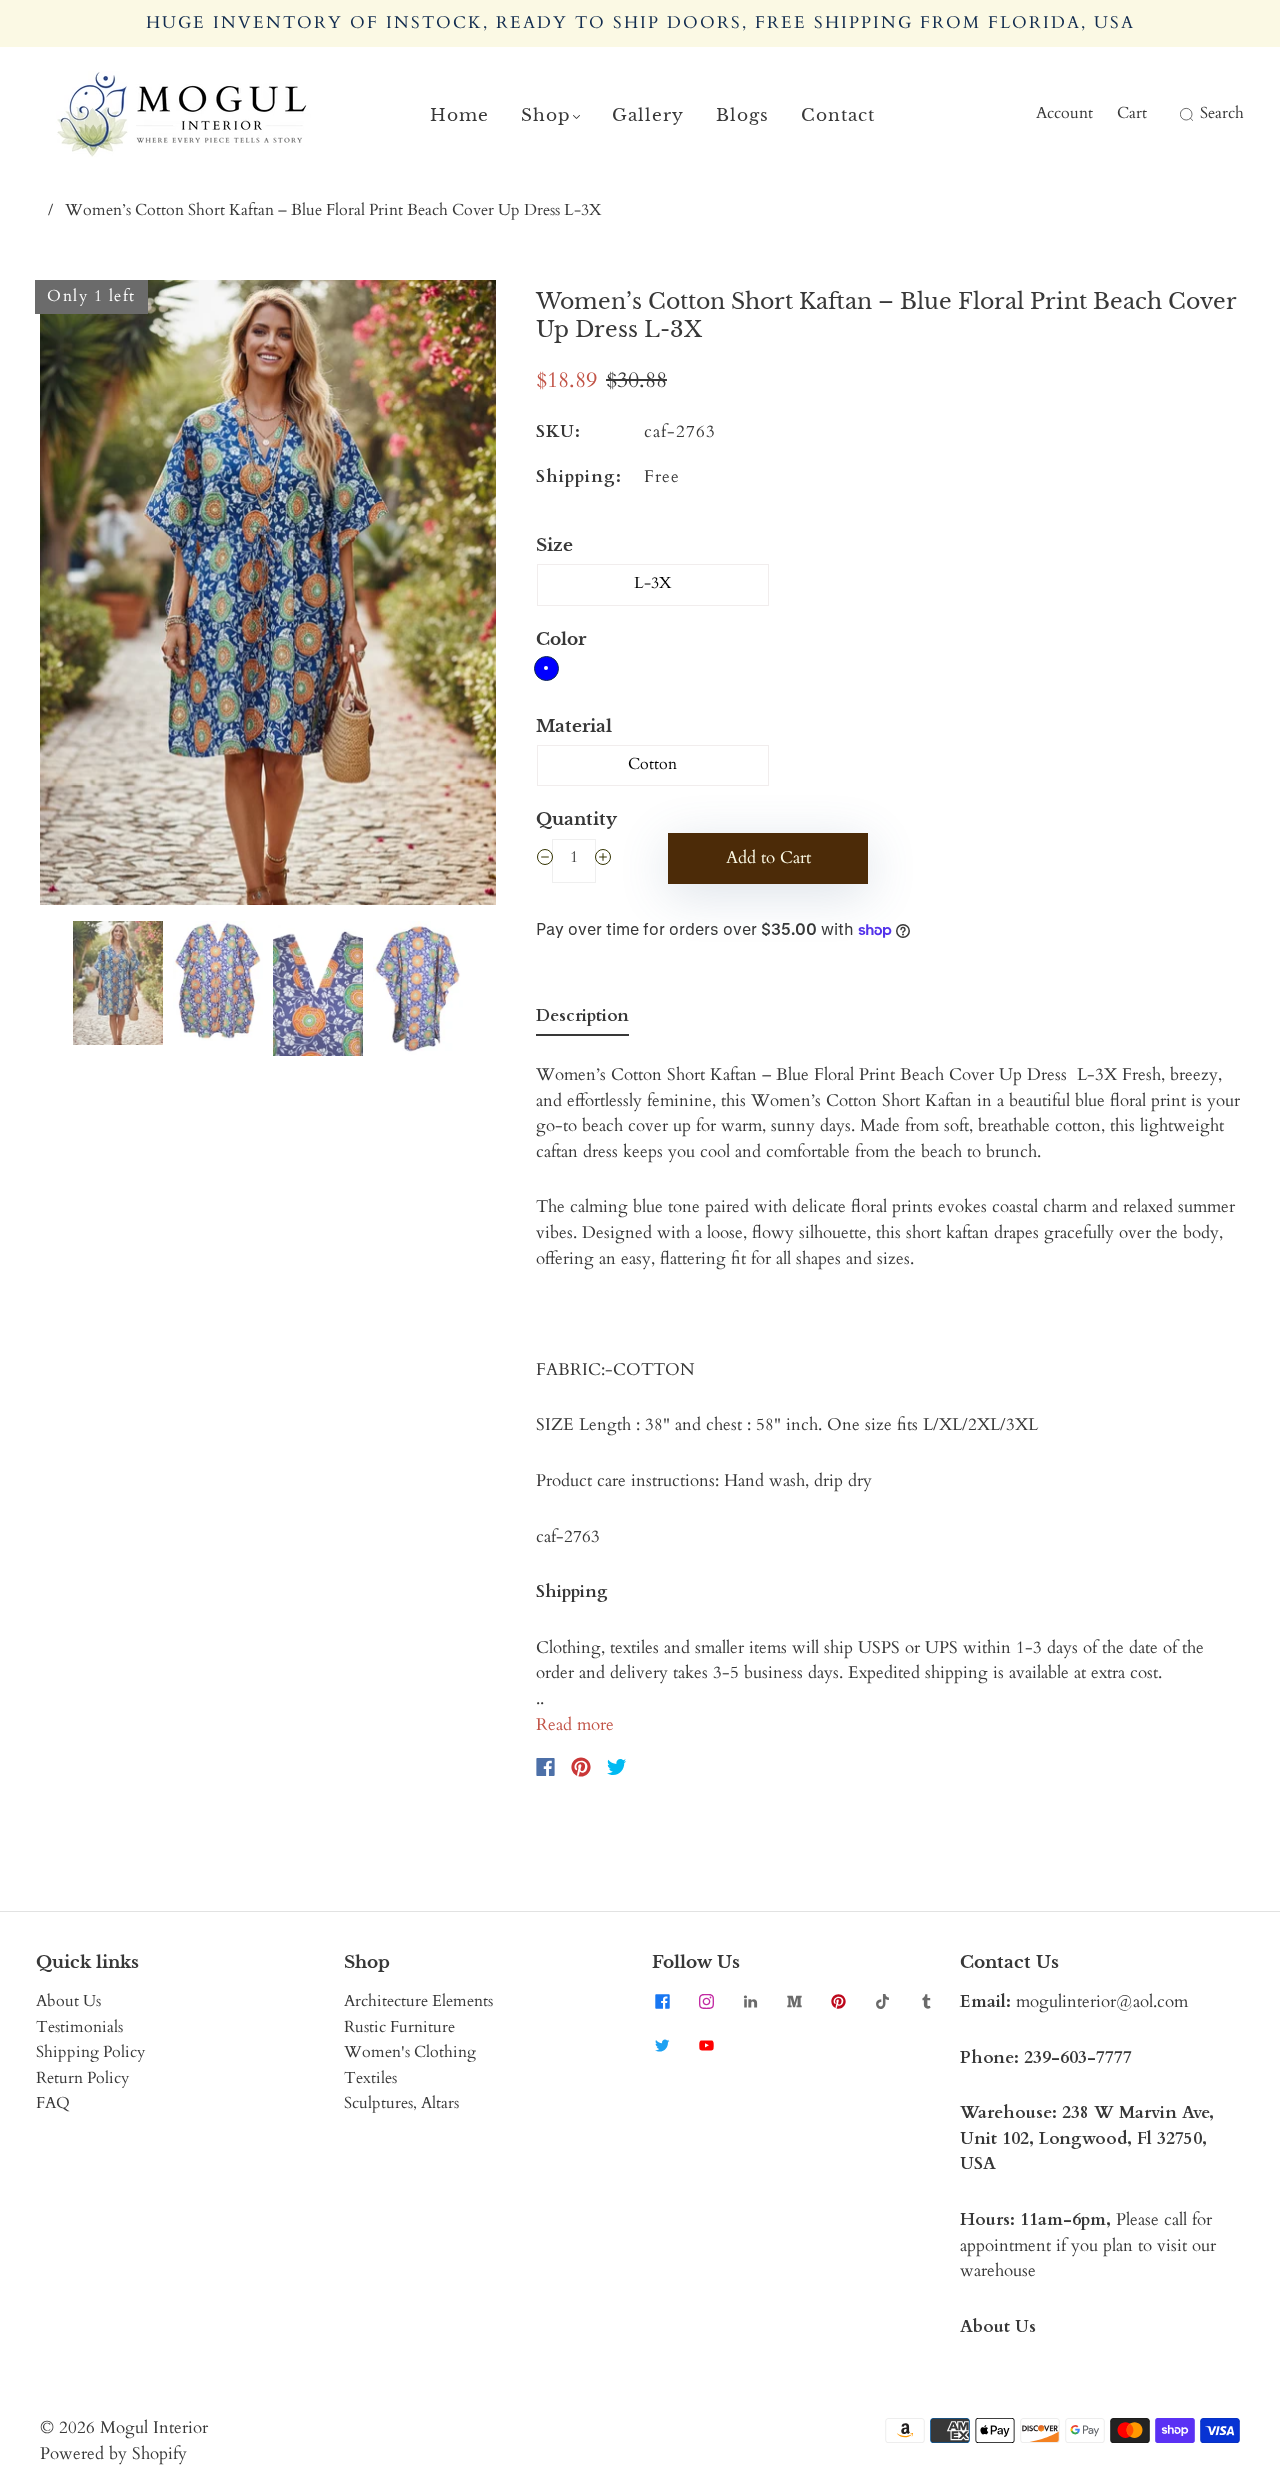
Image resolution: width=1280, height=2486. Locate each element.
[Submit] (1184, 114)
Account (1064, 113)
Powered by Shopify (113, 2453)
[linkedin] (750, 2001)
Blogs (742, 115)
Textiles (370, 2078)
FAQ (53, 2103)
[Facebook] (545, 1767)
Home (459, 115)
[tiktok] (882, 2001)
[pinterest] (838, 2001)
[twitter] (662, 2045)
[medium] (794, 2001)
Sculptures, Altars (401, 2103)
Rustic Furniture (399, 2027)
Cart (1132, 113)
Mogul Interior (154, 2427)
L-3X (653, 583)
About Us (68, 2001)
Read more (575, 1724)
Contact (838, 115)
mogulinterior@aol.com (1102, 2001)
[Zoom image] (268, 596)
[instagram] (706, 2001)
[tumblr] (926, 2001)
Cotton (652, 764)
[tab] (582, 1020)
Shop (546, 115)
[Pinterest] (581, 1767)
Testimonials (79, 2027)
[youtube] (706, 2045)
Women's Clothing (410, 2052)
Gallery (648, 115)
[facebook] (662, 2001)
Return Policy (82, 2078)
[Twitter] (617, 1767)
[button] (85, 596)
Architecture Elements (418, 2001)
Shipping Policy (90, 2052)
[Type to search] (1173, 114)
